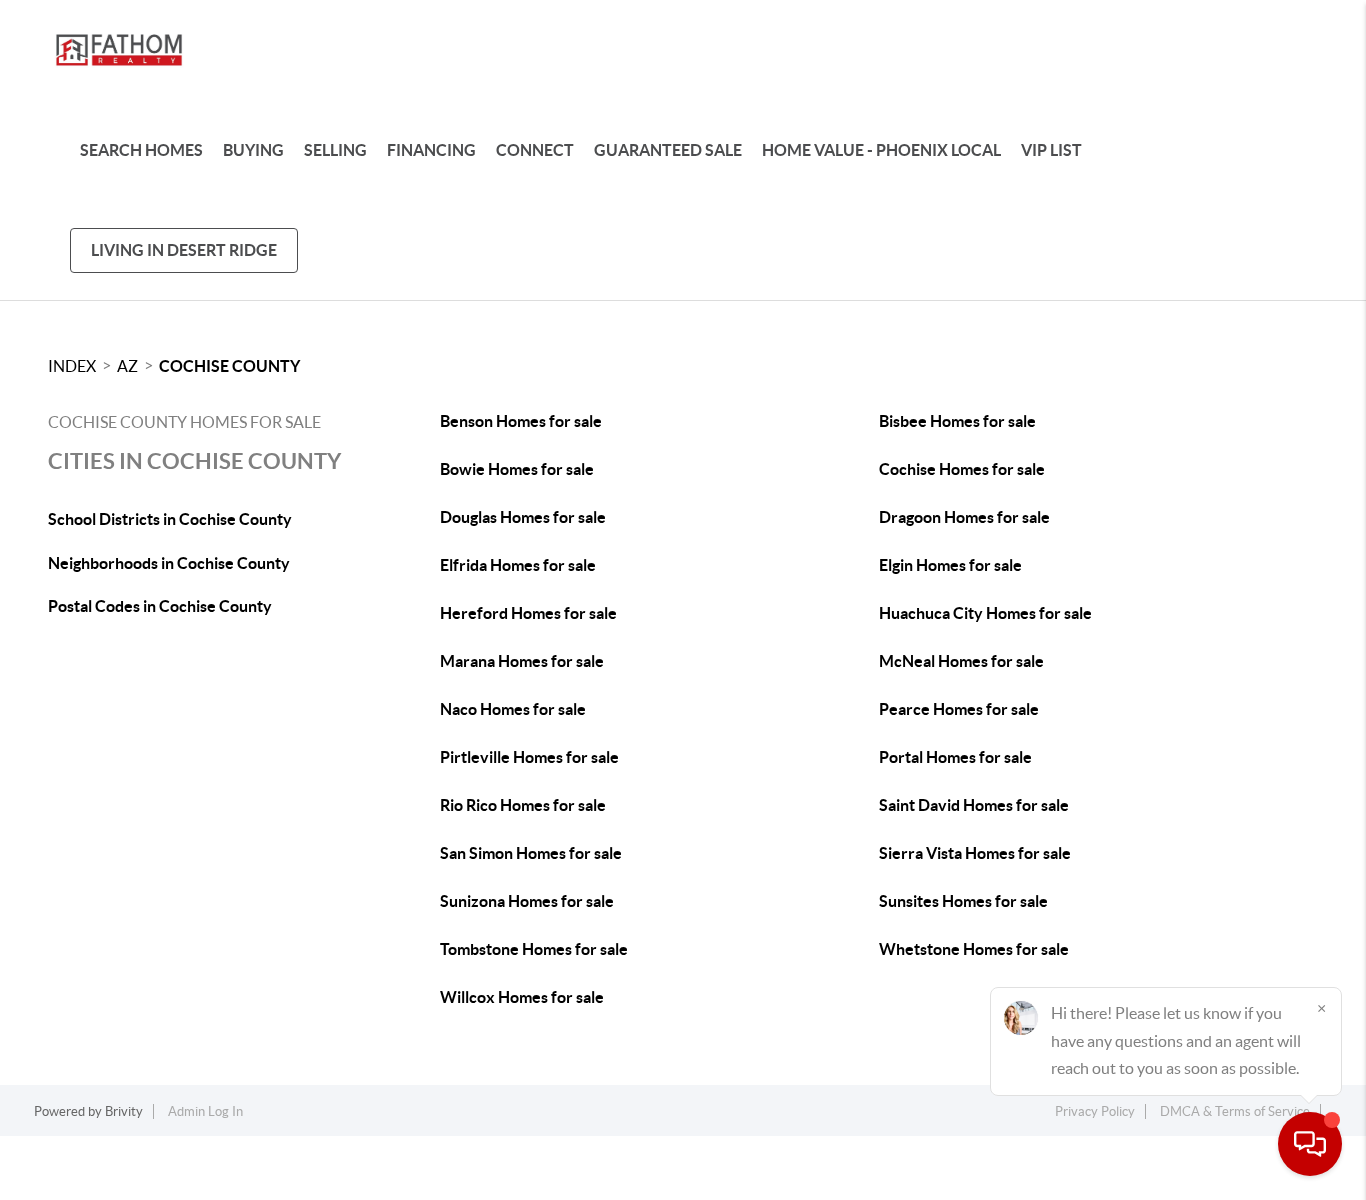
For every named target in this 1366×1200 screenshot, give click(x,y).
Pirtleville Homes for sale (529, 757)
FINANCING (431, 150)
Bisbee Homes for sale (957, 421)
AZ (127, 366)
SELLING (335, 150)
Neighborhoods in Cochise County (169, 563)
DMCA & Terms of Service (1235, 1111)
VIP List (1051, 150)
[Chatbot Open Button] (1310, 1144)
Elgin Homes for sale (950, 565)
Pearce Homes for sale (959, 709)
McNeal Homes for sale (961, 661)
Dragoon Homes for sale (964, 517)
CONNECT (535, 150)
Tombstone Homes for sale (534, 949)
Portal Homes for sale (955, 757)
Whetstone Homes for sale (974, 949)
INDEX (72, 366)
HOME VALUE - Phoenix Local (881, 150)
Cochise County (229, 366)
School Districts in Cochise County (170, 519)
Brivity (124, 1111)
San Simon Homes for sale (531, 853)
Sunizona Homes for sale (527, 901)
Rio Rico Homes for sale (523, 805)
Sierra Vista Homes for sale (975, 853)
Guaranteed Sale (668, 150)
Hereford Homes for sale (528, 613)
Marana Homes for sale (522, 661)
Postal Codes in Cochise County (160, 606)
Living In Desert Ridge (184, 250)
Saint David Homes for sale (974, 805)
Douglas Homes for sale (523, 517)
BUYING (253, 150)
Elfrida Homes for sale (518, 565)
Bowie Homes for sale (517, 469)
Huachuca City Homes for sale (985, 613)
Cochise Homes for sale (962, 469)
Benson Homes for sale (521, 421)
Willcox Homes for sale (522, 997)
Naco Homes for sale (513, 709)
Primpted (718, 1188)
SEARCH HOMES (141, 150)
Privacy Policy (1095, 1111)
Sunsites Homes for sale (963, 901)
